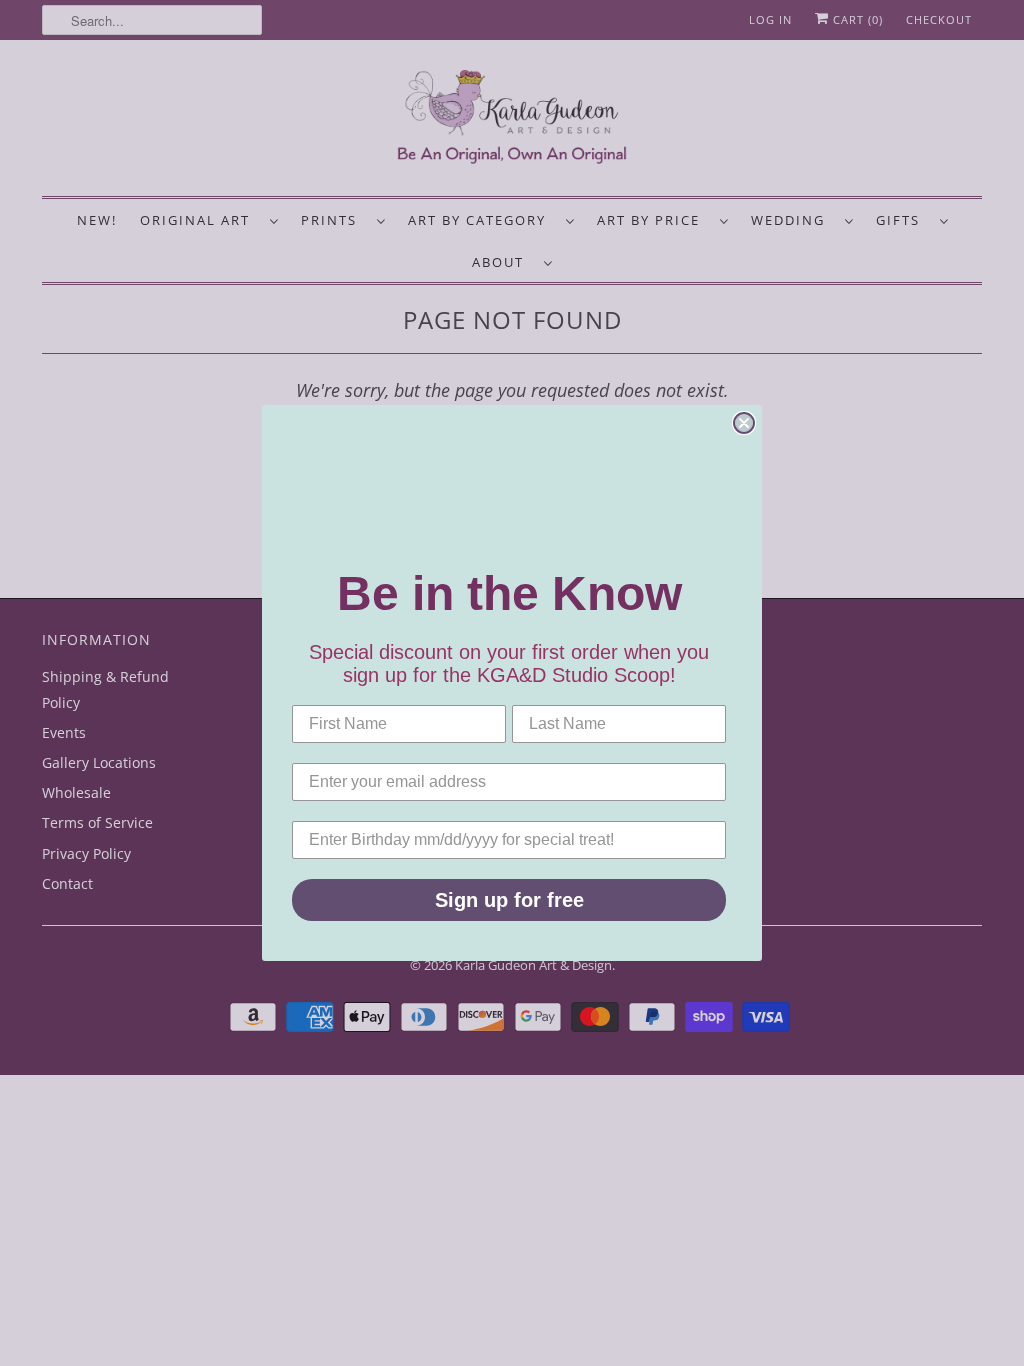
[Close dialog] (744, 423)
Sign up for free (509, 900)
